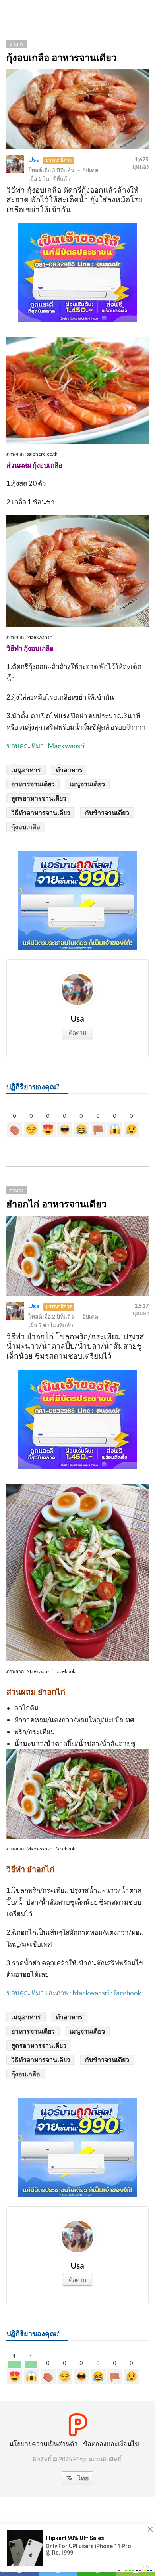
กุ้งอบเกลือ (26, 827)
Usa (34, 159)
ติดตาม (77, 1032)
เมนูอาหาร (26, 770)
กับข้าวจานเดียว (107, 812)
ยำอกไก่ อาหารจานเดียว (56, 1204)
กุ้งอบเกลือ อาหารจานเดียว (61, 58)
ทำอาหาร (69, 770)
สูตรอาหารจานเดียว (39, 798)
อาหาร (16, 44)
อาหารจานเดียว (33, 784)
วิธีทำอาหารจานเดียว (41, 812)
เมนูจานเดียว (87, 784)
